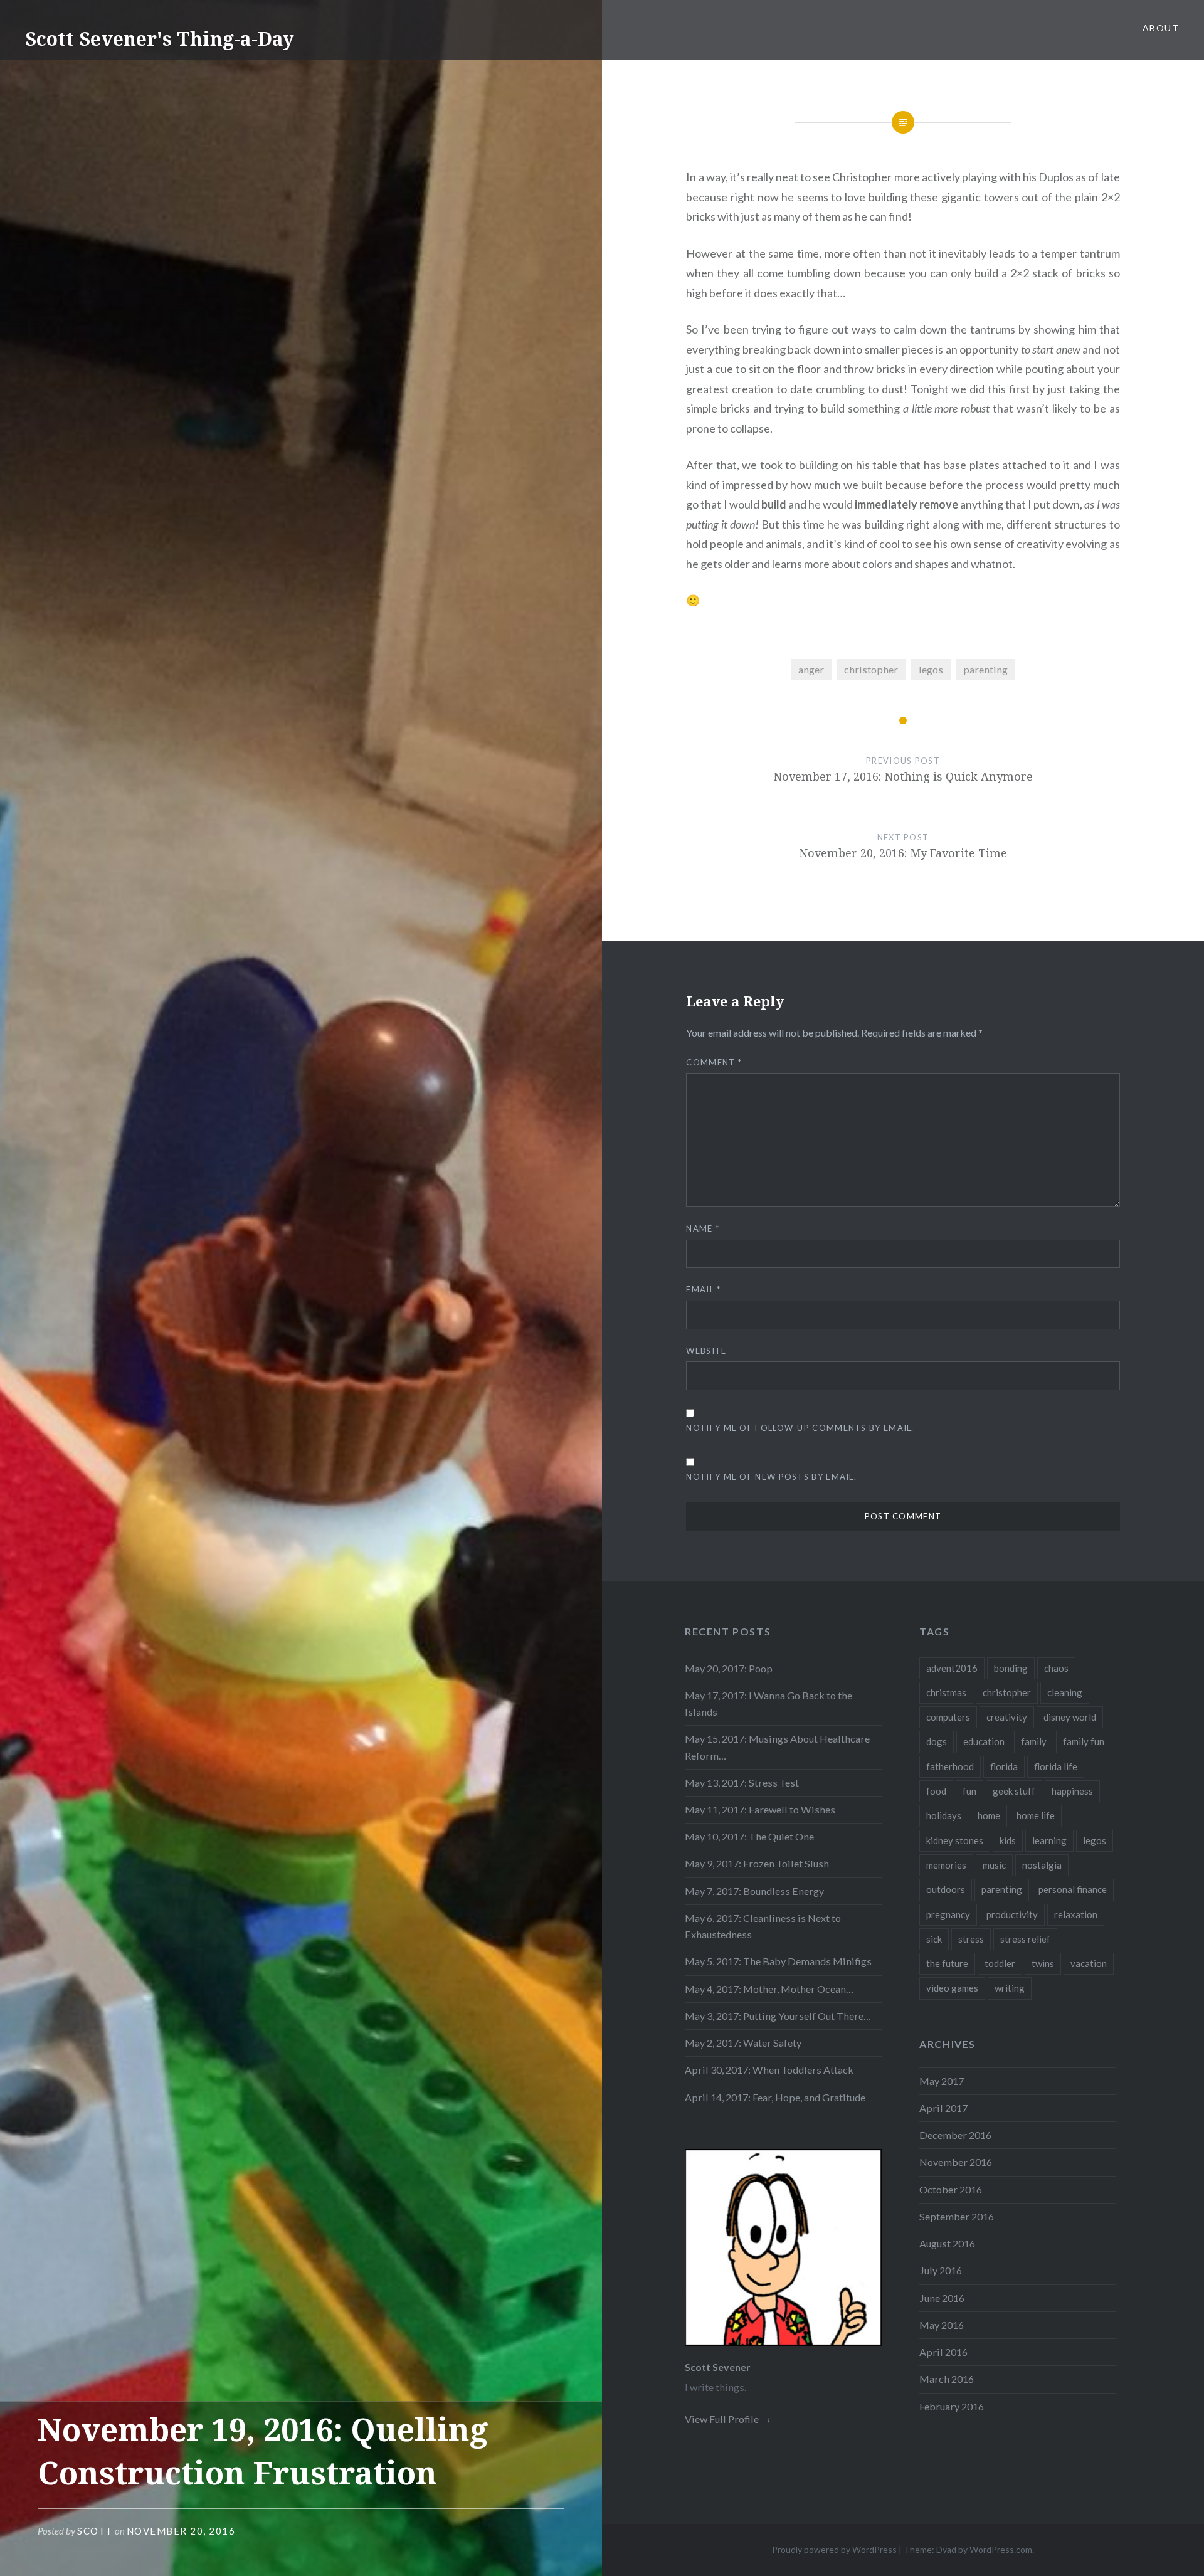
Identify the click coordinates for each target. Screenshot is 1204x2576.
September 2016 (957, 2216)
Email (703, 1289)
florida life (1056, 1766)
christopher (871, 669)
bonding (1011, 1668)
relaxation (1076, 1914)
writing (1010, 1988)
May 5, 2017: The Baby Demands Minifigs (778, 1961)
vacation (1089, 1963)
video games (952, 1988)
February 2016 (952, 2406)
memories (946, 1865)
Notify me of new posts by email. (771, 1477)
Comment (714, 1062)
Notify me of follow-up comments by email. (800, 1428)
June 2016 (942, 2298)
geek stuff (1014, 1791)
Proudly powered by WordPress (834, 2549)
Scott (95, 2531)
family (1034, 1741)
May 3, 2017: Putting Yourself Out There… (778, 2016)
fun (969, 1791)
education (984, 1741)
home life (1036, 1815)
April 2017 (943, 2108)
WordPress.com (1001, 2549)
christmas (946, 1692)
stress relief (1025, 1939)
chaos (1056, 1668)
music (994, 1865)
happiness (1072, 1791)
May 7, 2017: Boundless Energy (754, 1891)
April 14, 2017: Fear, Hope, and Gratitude (775, 2097)
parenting (985, 669)
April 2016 (943, 2352)
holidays (944, 1815)
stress (971, 1939)
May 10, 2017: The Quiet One (749, 1836)
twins (1043, 1963)
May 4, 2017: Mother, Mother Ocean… (769, 1989)
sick (934, 1939)
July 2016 (941, 2270)
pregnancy (948, 1914)
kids (1008, 1840)
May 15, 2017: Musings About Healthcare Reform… (777, 1747)
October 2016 (951, 2189)
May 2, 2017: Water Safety (743, 2043)
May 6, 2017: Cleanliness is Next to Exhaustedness (763, 1926)
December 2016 (955, 2135)
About (1161, 28)
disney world (1070, 1717)
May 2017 (942, 2081)
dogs (937, 1741)
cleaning (1065, 1692)
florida (1004, 1766)
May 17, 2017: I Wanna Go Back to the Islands (768, 1703)
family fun (1084, 1741)
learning (1049, 1840)
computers (948, 1717)
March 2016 (947, 2379)
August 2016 (947, 2243)
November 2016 (956, 2162)
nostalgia (1042, 1865)
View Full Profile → (728, 2419)
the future (947, 1963)
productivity (1012, 1914)
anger (811, 669)
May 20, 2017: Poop (729, 1668)
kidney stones (955, 1840)
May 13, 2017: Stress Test (742, 1782)
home (989, 1815)
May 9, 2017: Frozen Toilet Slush (757, 1863)
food (936, 1791)
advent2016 (952, 1668)
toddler (1000, 1963)
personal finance (1073, 1889)
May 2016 (942, 2325)
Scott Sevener (718, 2367)
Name (703, 1228)
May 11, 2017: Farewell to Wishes (760, 1809)
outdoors (946, 1889)
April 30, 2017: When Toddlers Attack (769, 2070)
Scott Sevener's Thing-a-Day (160, 39)
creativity (1007, 1717)
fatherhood (950, 1766)
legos (931, 669)
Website (706, 1351)
